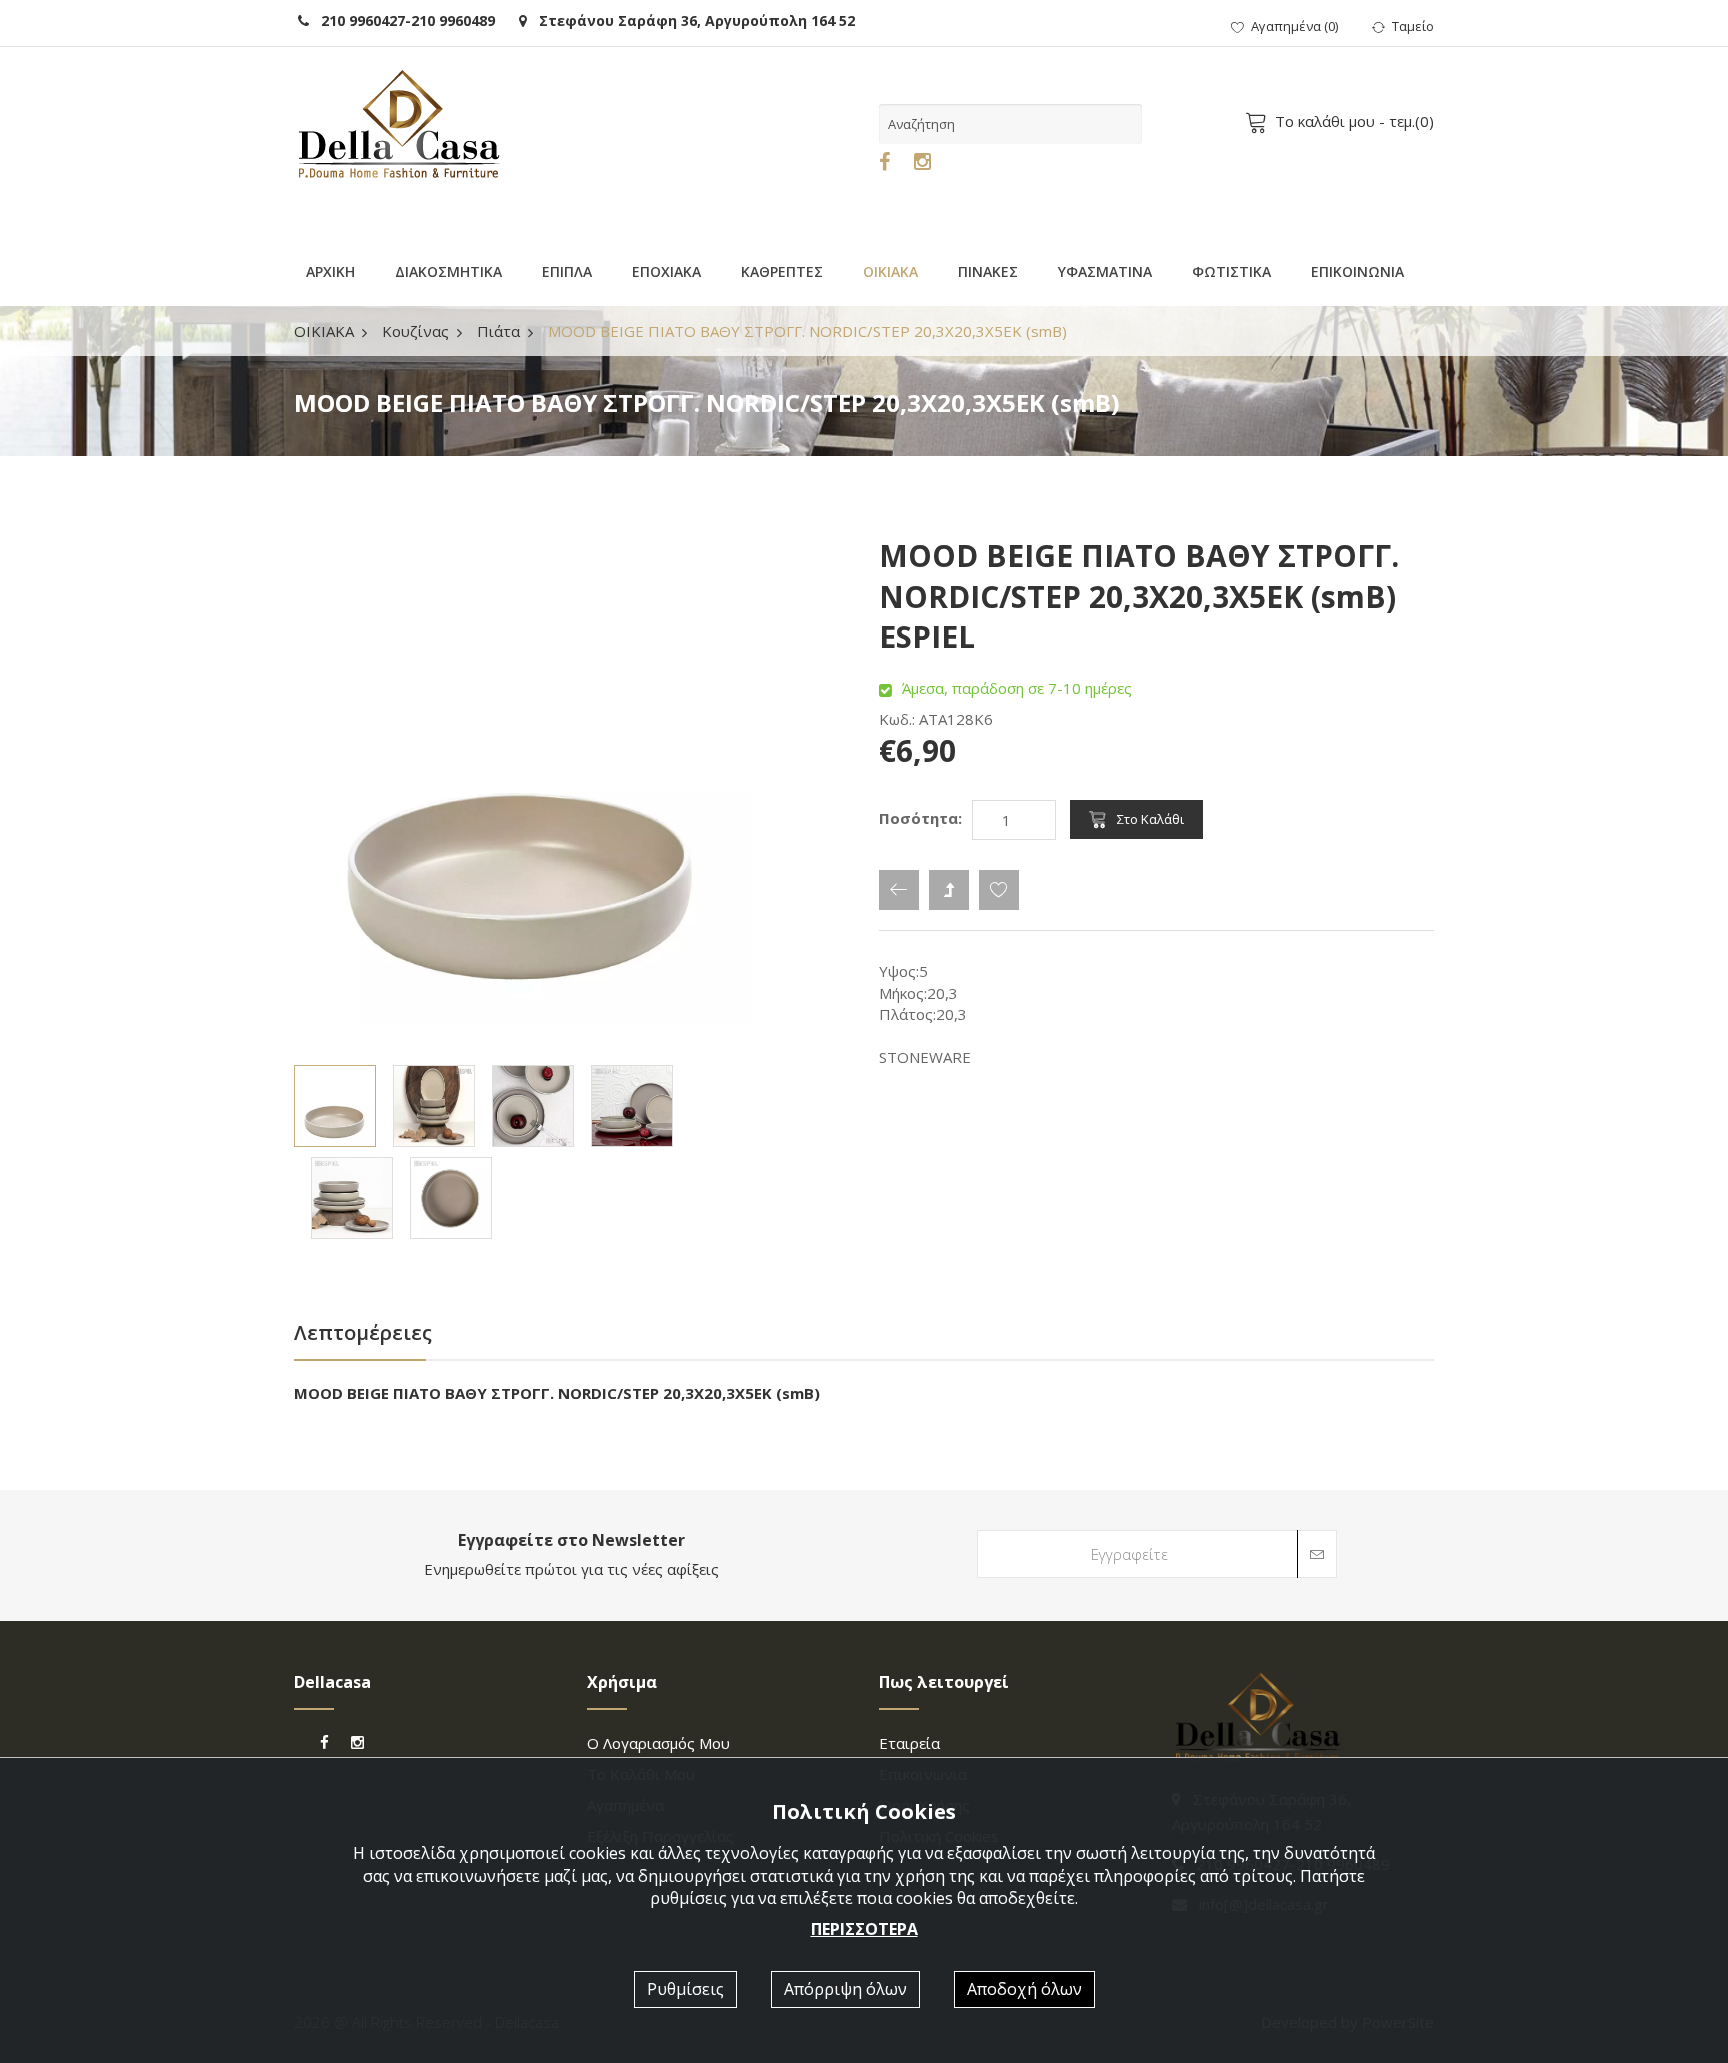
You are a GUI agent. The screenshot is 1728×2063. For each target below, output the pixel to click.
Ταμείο (1413, 26)
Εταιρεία (909, 1743)
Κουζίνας (415, 331)
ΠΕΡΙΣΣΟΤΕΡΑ (864, 1929)
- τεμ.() (1354, 121)
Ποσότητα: (920, 818)
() (1294, 26)
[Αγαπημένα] (999, 890)
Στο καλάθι (1150, 819)
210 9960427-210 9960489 (402, 20)
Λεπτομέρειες (363, 1332)
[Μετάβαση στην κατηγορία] (949, 890)
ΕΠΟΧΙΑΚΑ (666, 271)
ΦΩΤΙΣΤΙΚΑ (1231, 271)
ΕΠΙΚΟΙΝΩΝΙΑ (1357, 271)
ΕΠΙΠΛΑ (567, 271)
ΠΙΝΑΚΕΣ (988, 271)
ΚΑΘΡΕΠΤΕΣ (782, 271)
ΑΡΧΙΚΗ (330, 271)
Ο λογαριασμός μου (658, 1743)
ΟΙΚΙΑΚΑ (890, 271)
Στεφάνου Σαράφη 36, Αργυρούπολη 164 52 (691, 20)
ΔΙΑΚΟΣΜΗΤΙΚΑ (448, 271)
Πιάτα (498, 331)
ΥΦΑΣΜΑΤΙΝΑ (1105, 271)
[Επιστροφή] (899, 890)
